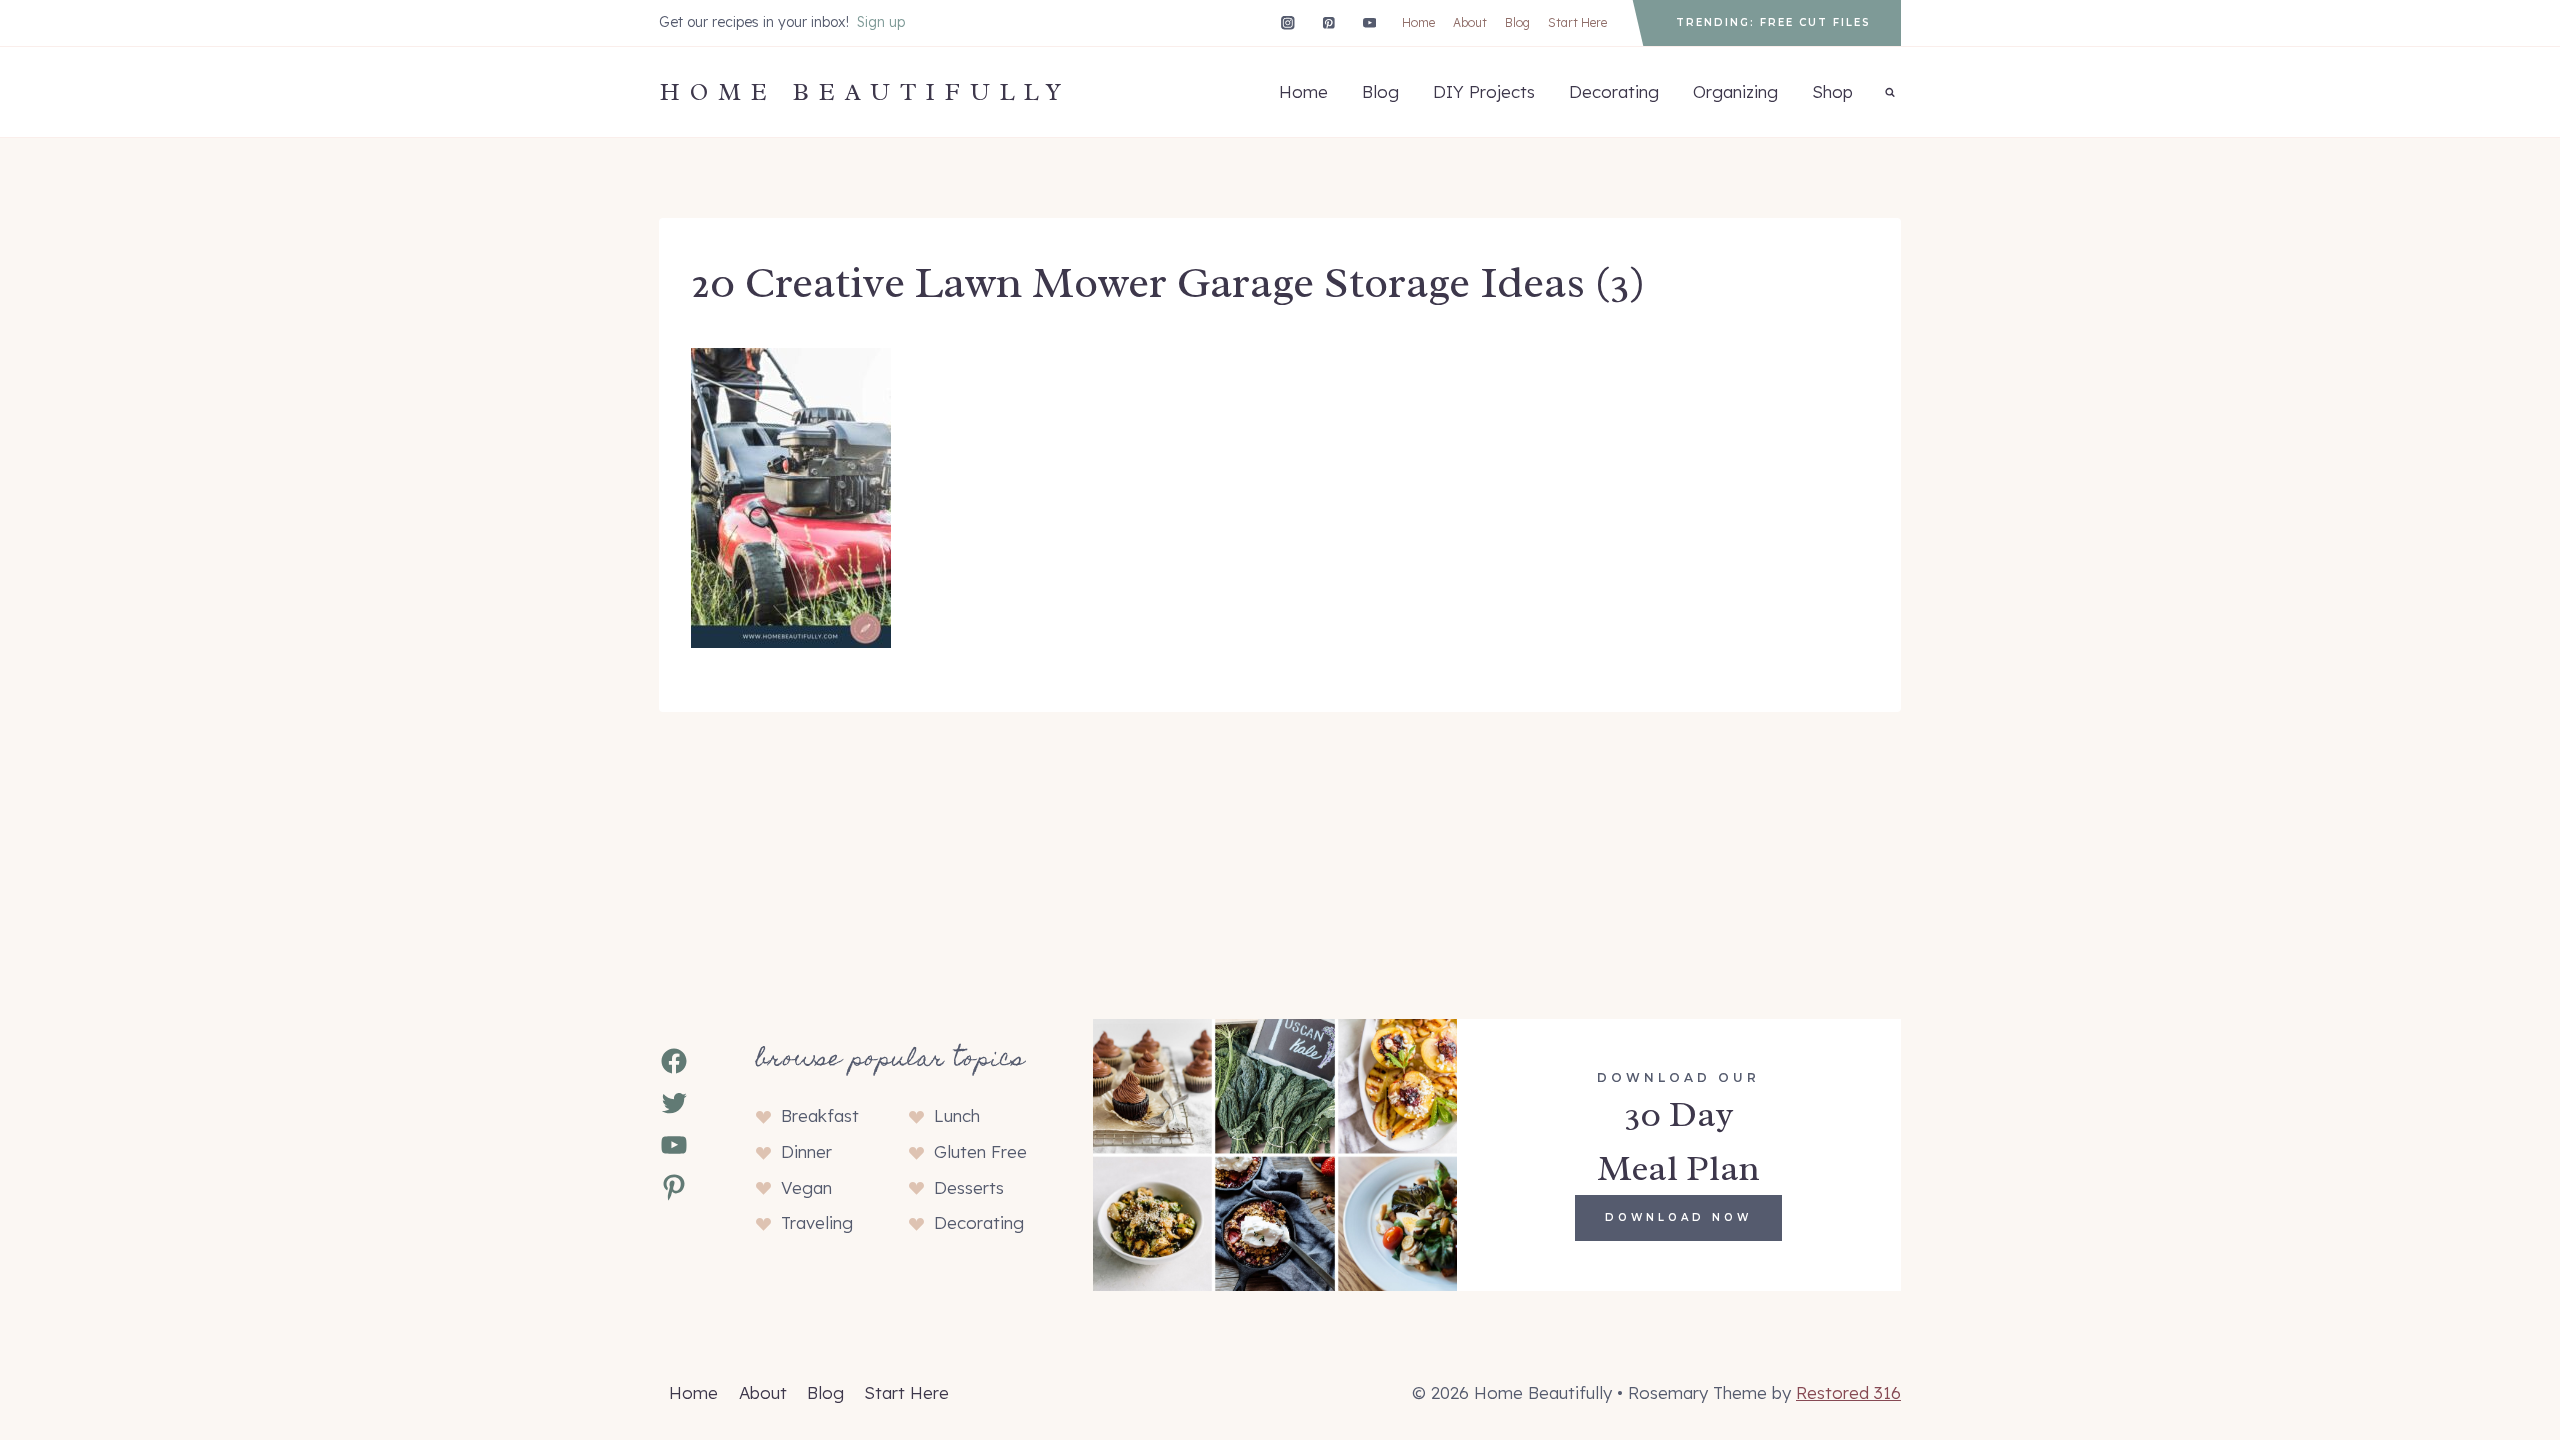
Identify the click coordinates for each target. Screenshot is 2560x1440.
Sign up (881, 22)
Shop (1832, 91)
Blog (1517, 22)
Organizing (1735, 91)
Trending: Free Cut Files (1773, 22)
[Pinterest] (1328, 22)
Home (1418, 22)
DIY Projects (1484, 91)
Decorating (1614, 91)
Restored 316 (1848, 1392)
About (1470, 22)
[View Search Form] (1890, 92)
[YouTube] (1369, 22)
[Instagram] (1287, 22)
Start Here (1577, 22)
